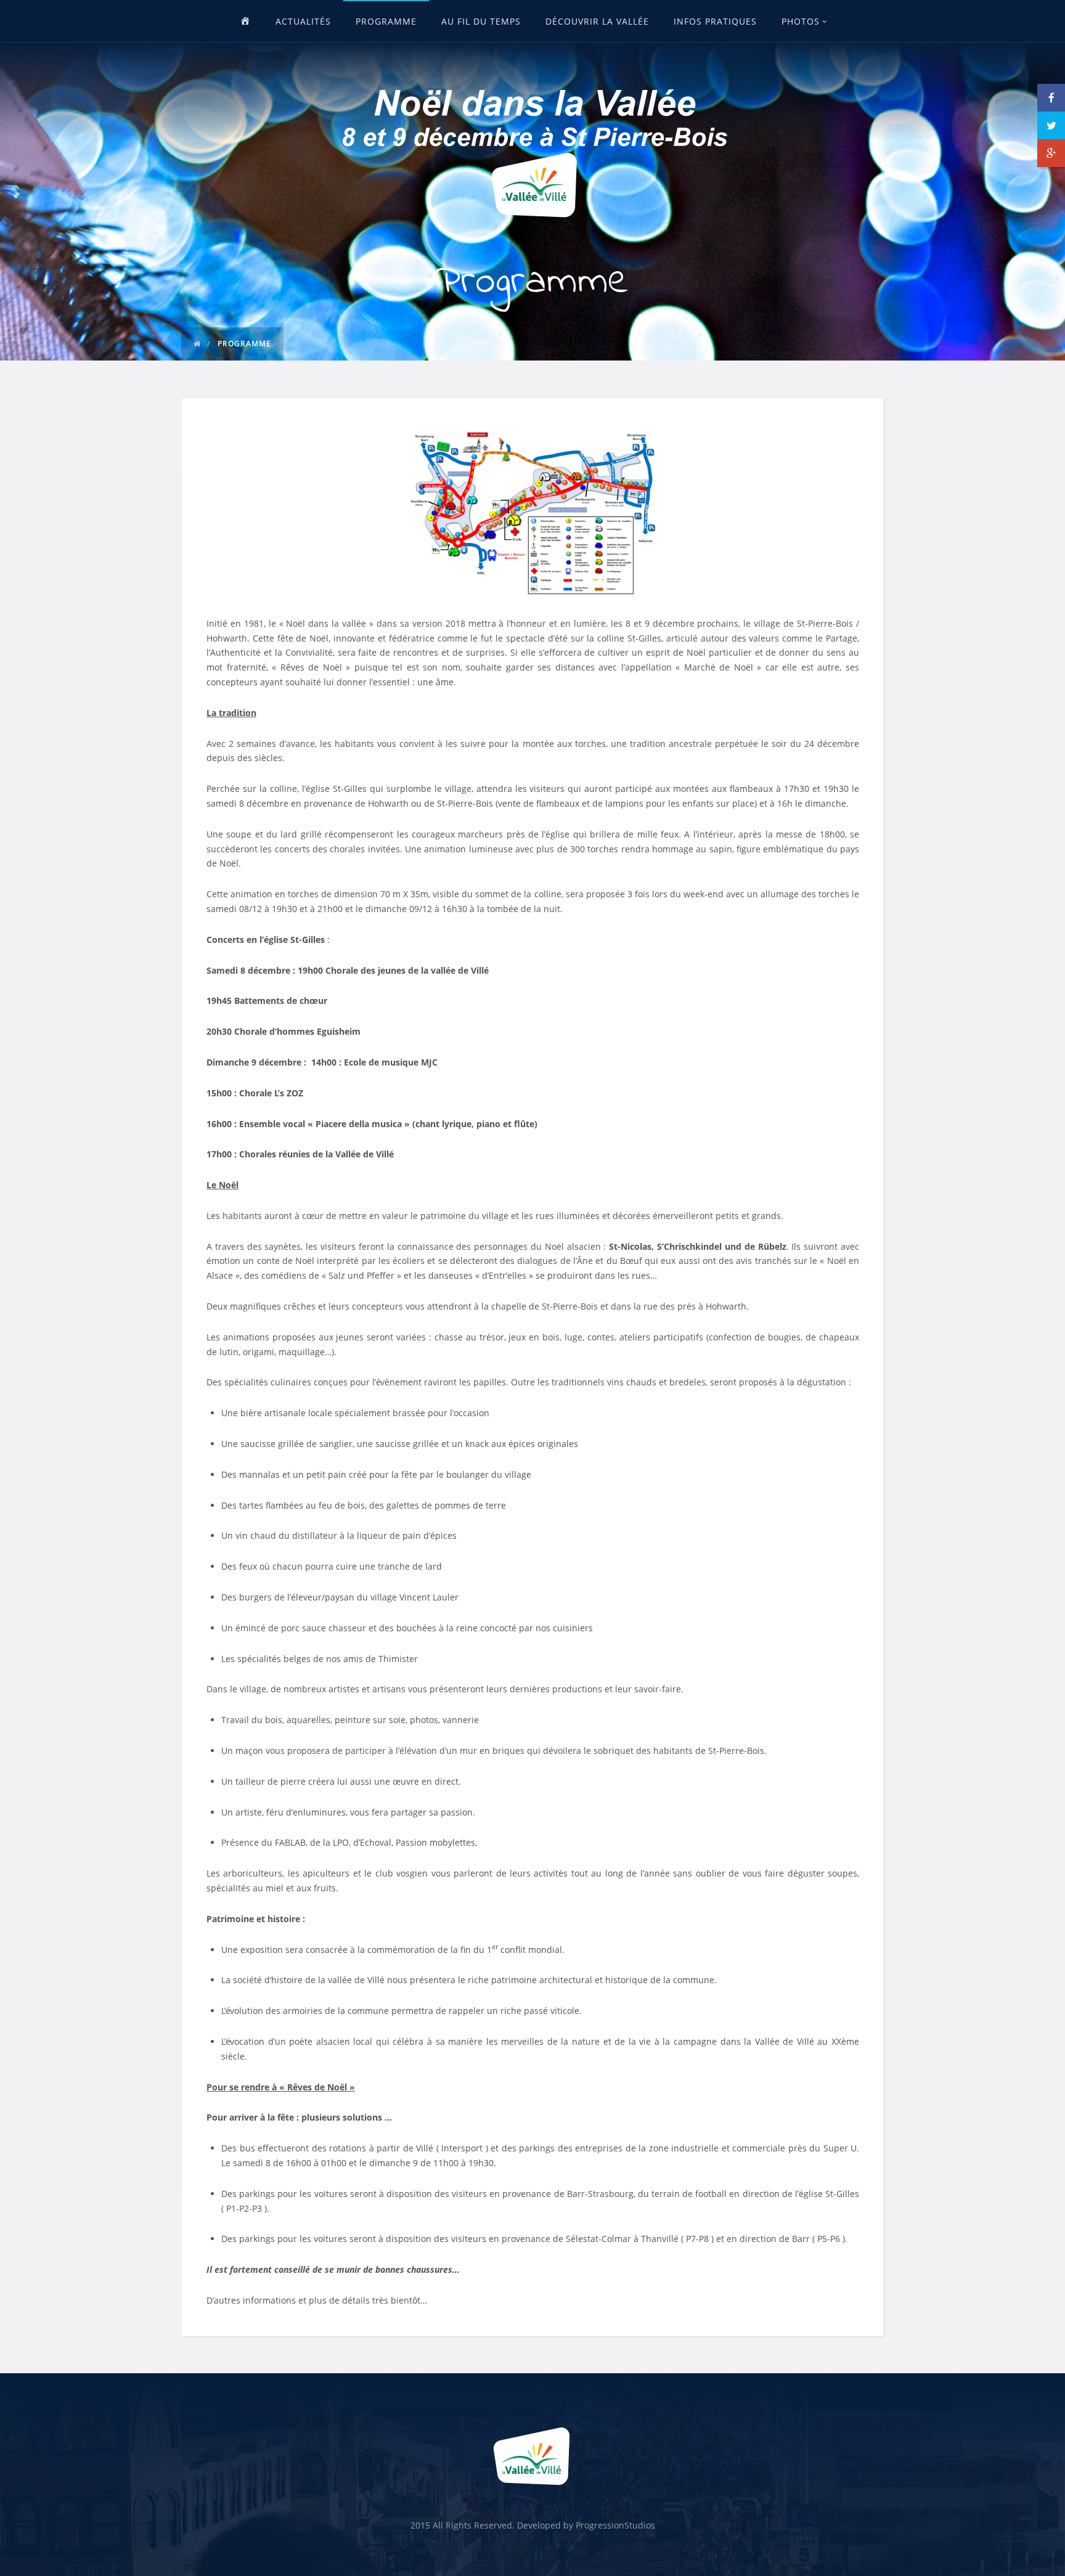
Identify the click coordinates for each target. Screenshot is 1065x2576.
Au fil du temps (481, 21)
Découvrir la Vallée (597, 21)
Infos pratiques (715, 21)
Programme (386, 21)
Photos (801, 21)
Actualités (303, 21)
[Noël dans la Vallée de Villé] (532, 149)
